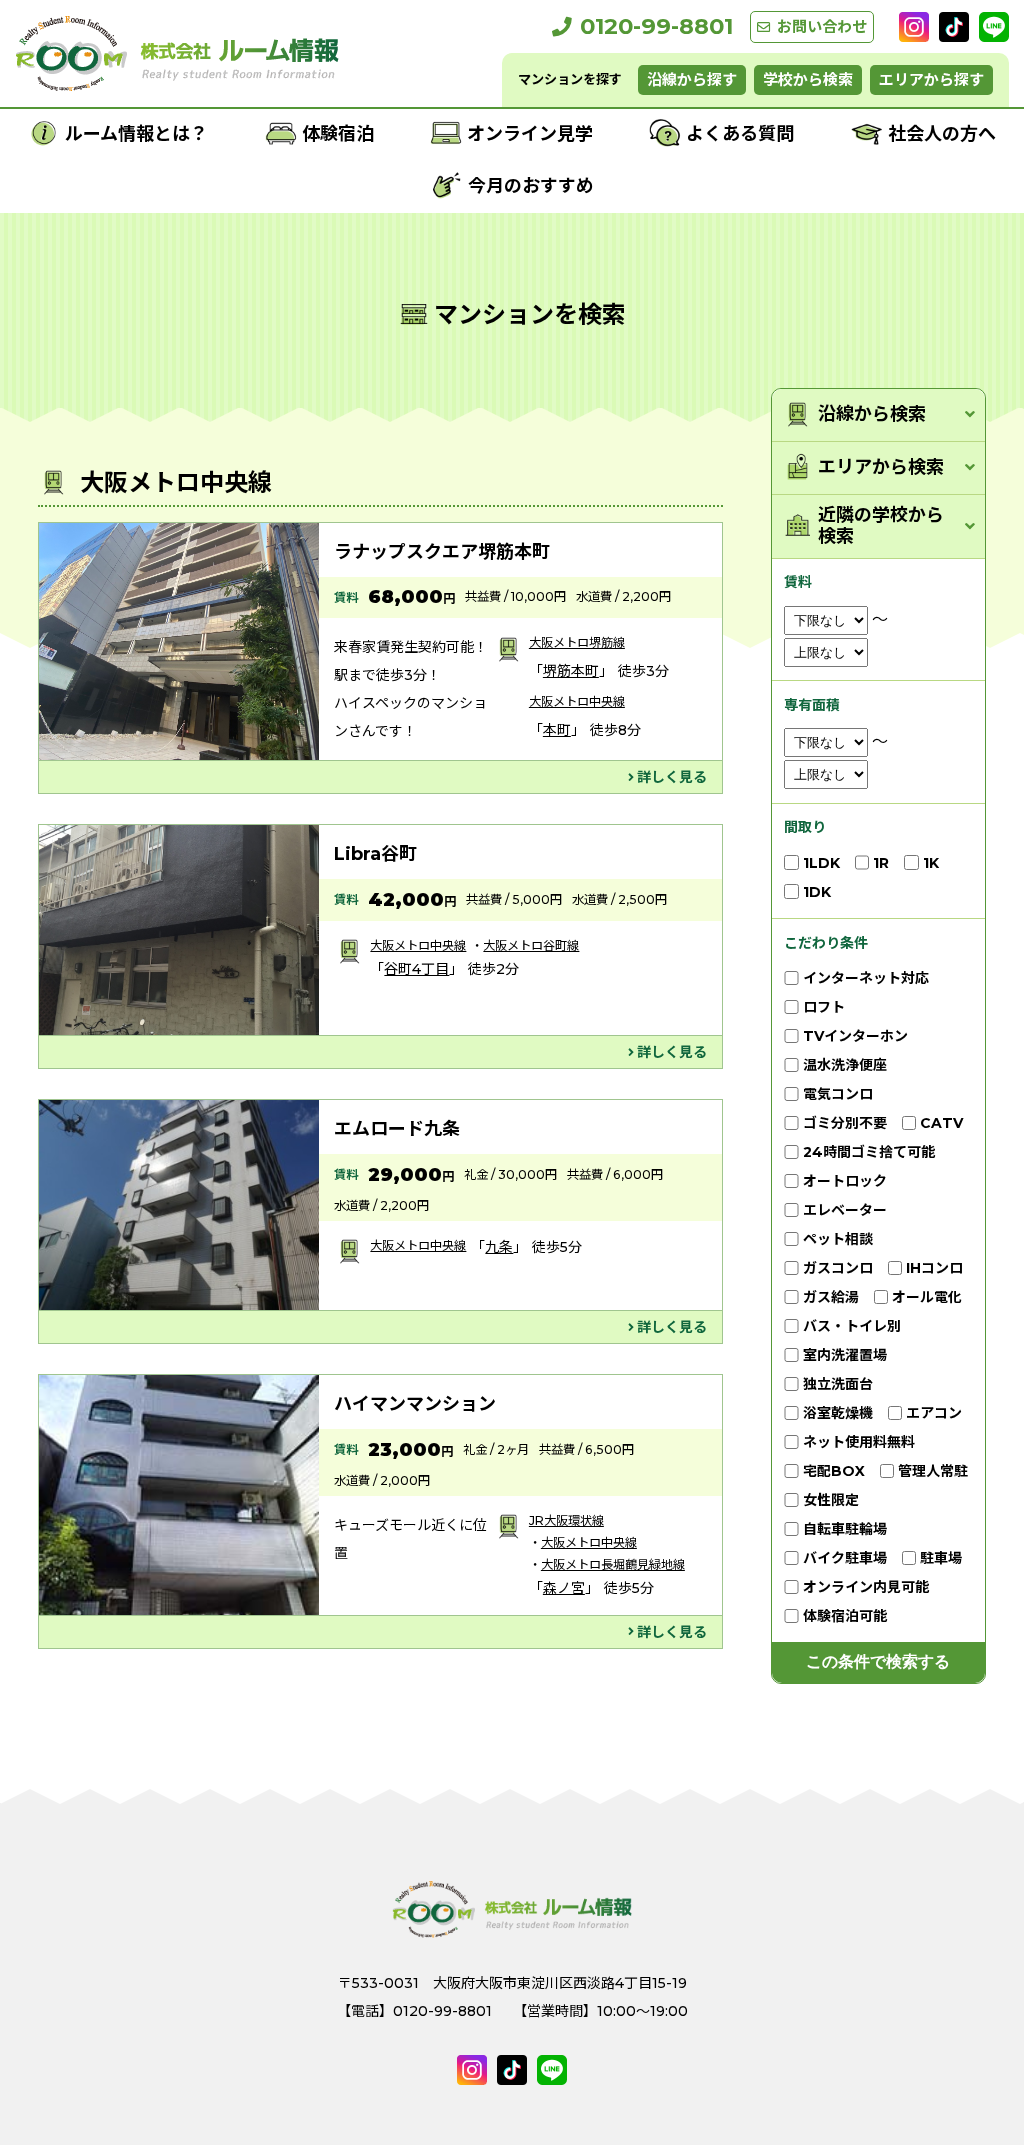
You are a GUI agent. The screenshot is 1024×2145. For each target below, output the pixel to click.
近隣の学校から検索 (881, 526)
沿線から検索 (872, 414)
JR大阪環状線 (566, 1520)
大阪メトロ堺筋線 (577, 642)
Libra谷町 (375, 854)
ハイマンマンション (415, 1404)
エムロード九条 (397, 1129)
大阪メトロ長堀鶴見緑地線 (613, 1564)
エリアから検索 (881, 467)
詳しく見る (672, 777)
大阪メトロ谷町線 (531, 945)
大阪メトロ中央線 (577, 701)
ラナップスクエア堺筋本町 (442, 552)
